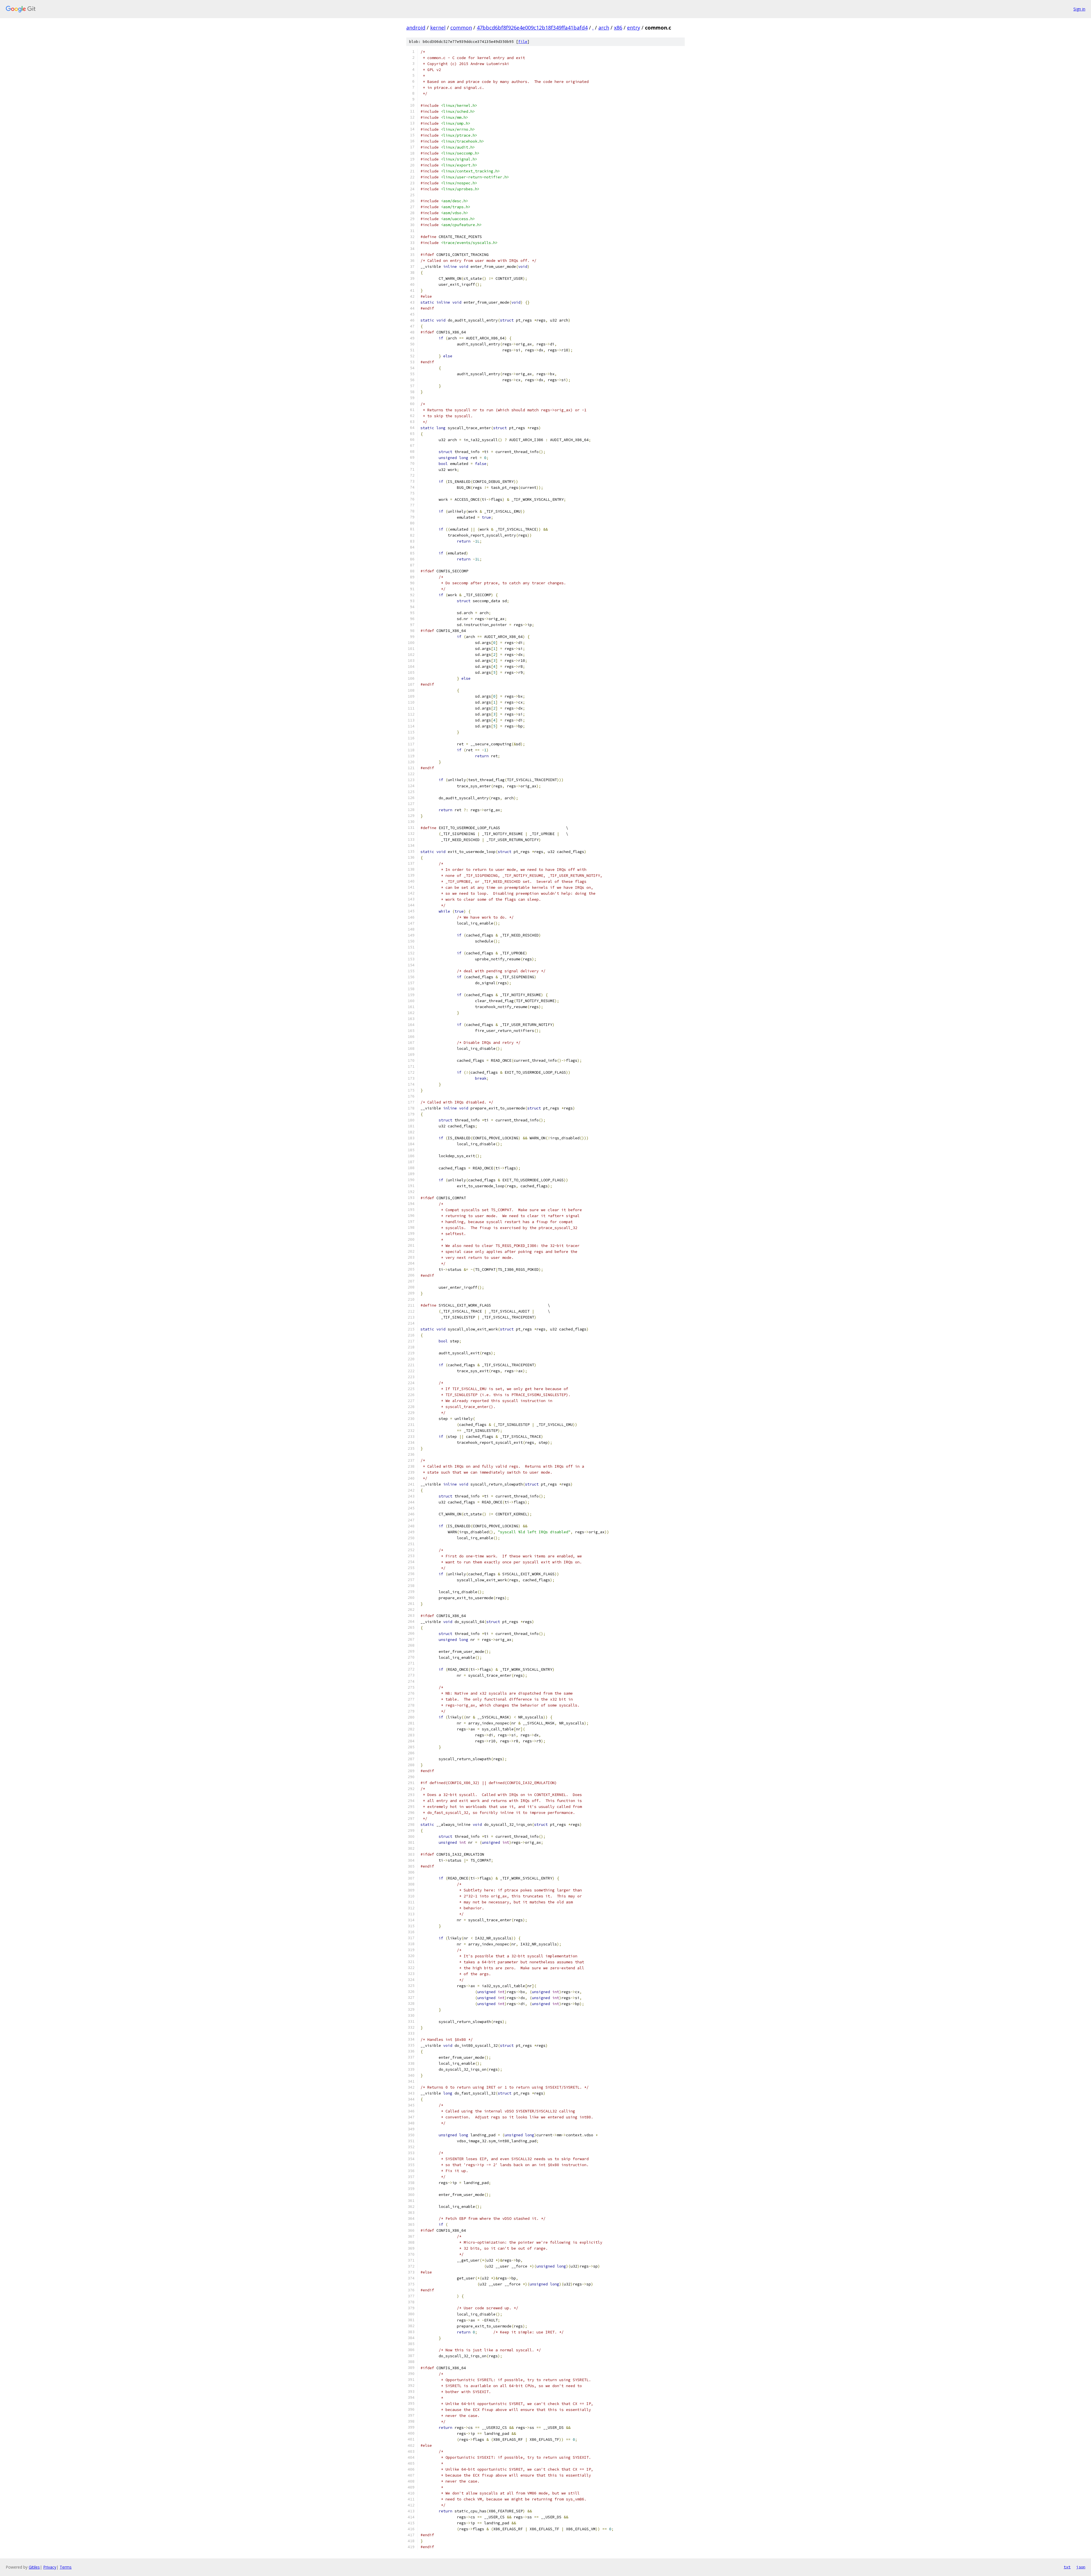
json (1081, 2567)
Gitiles (34, 2567)
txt (1067, 2567)
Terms (66, 2567)
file (523, 42)
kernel (438, 28)
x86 (618, 28)
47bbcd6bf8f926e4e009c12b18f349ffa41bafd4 (532, 28)
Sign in (1079, 9)
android (416, 28)
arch (604, 28)
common (461, 28)
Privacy (50, 2567)
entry (634, 28)
